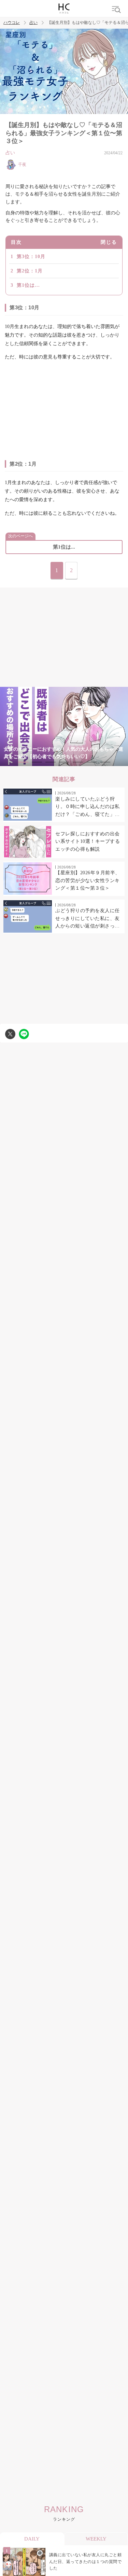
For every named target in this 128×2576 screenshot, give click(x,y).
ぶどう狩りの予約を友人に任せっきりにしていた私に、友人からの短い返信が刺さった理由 (88, 919)
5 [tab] (78, 762)
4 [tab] (64, 762)
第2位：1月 (30, 271)
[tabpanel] (64, 726)
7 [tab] (105, 762)
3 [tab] (51, 762)
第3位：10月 (31, 257)
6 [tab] (91, 762)
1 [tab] (23, 762)
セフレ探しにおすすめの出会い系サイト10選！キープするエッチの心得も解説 (88, 841)
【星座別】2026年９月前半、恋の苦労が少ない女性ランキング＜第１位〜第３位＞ (88, 880)
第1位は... (28, 285)
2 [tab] (37, 762)
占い (33, 23)
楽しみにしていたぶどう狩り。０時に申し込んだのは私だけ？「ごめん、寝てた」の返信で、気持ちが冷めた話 (88, 807)
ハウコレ (12, 23)
